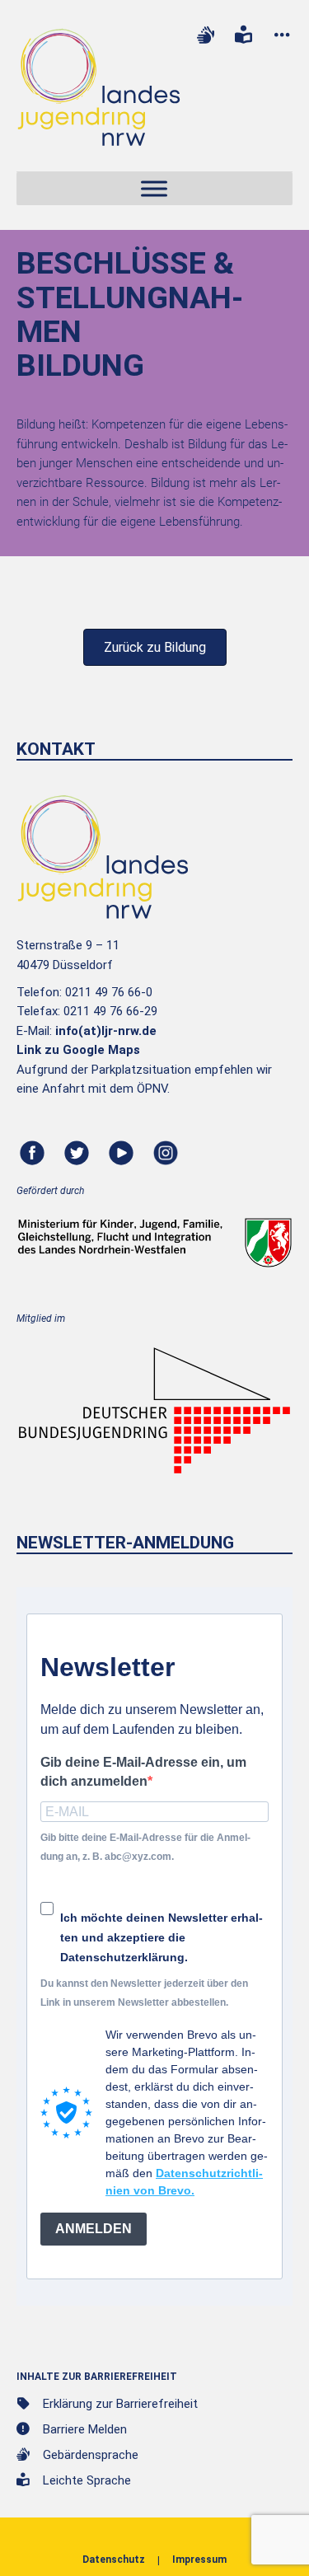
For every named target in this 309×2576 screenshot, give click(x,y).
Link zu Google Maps (78, 1050)
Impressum (199, 2560)
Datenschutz (114, 2560)
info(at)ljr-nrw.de (106, 1031)
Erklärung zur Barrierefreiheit (120, 2404)
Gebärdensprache (91, 2455)
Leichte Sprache (87, 2480)
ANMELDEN (94, 2229)
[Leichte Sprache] (244, 35)
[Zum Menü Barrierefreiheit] (282, 35)
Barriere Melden (85, 2429)
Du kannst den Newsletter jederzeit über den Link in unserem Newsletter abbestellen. (144, 1993)
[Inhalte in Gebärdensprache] (205, 35)
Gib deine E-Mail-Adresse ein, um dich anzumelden (143, 1772)
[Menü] (154, 189)
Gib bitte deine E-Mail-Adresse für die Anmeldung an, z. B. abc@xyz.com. (145, 1847)
